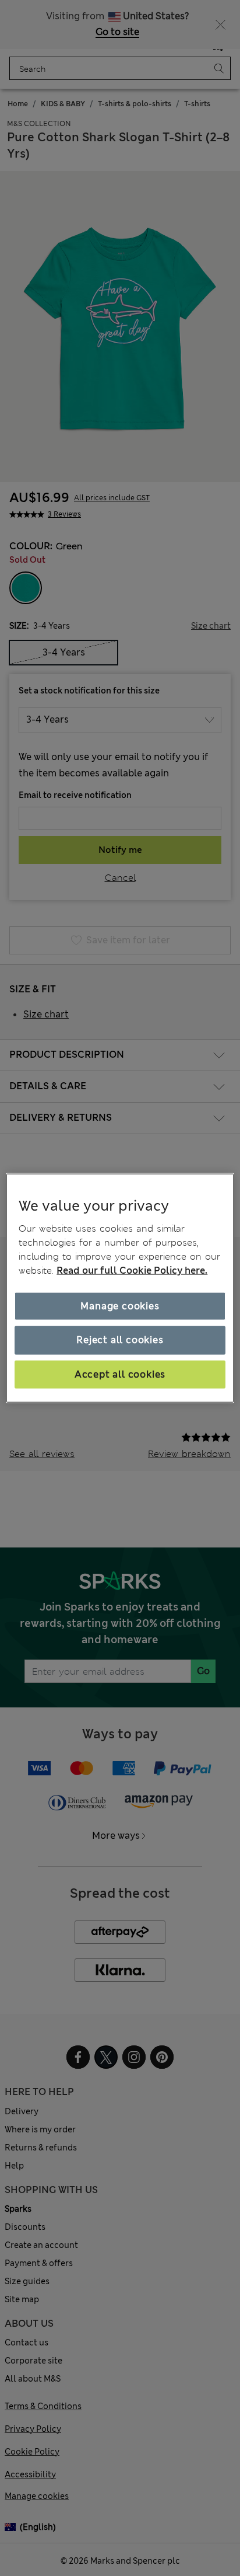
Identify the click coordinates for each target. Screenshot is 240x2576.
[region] (120, 1288)
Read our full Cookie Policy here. (132, 1270)
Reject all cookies (120, 1340)
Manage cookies (120, 1306)
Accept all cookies (120, 1374)
